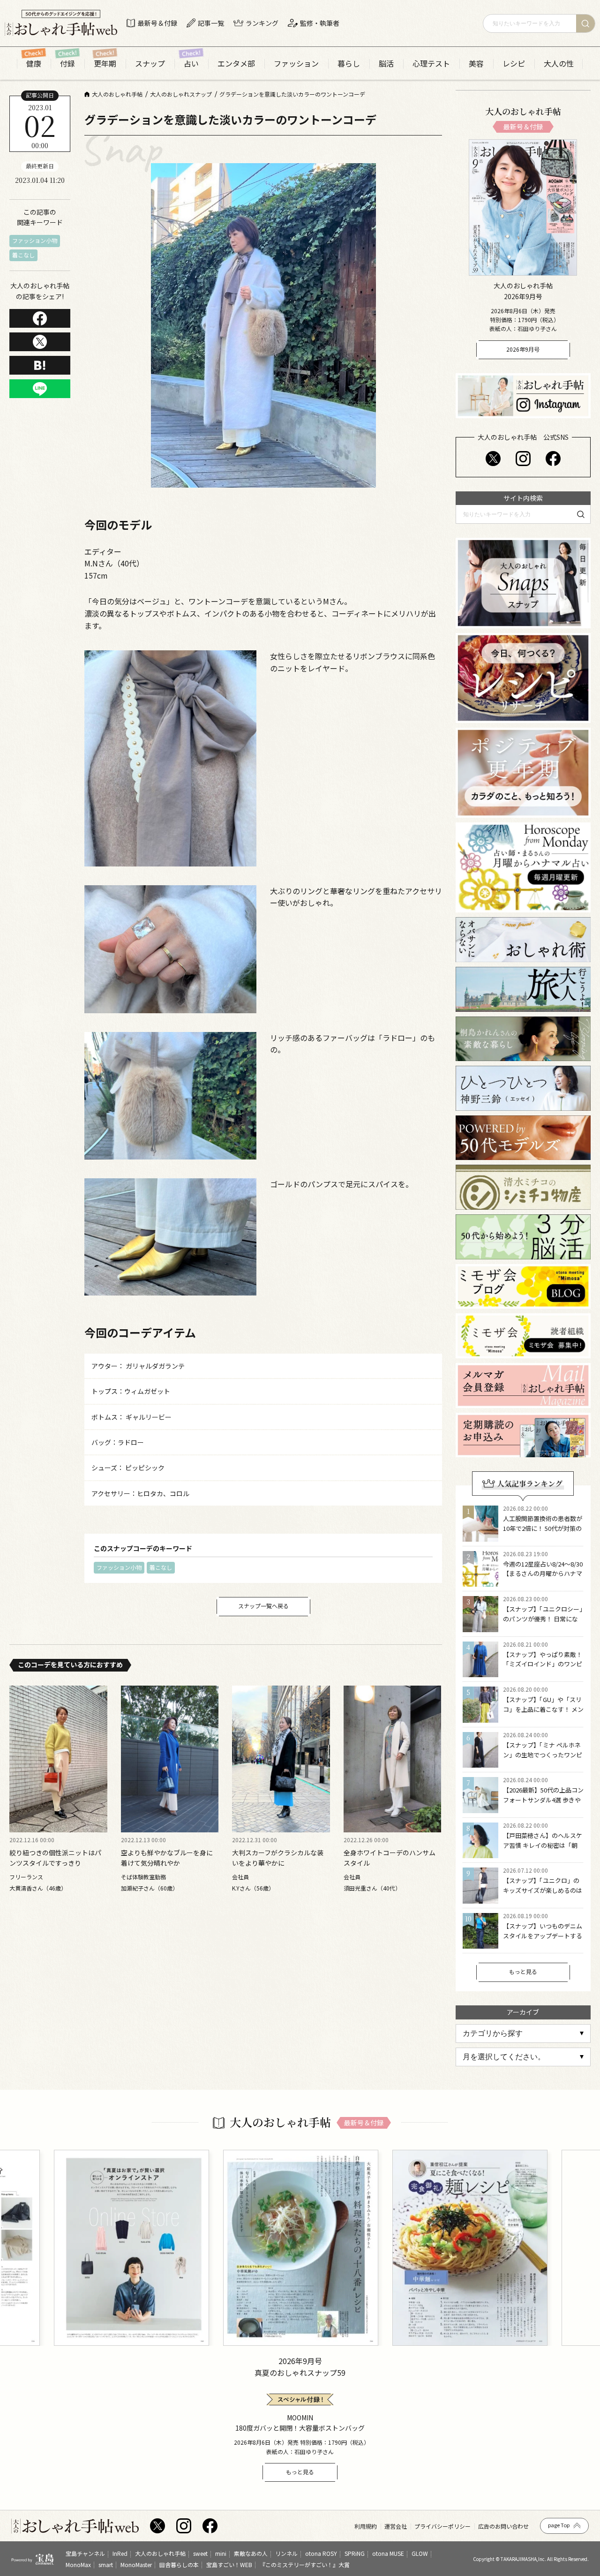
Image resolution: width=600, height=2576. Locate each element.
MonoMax (78, 2564)
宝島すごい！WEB (229, 2564)
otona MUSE (388, 2553)
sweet (200, 2553)
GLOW (420, 2553)
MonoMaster (136, 2564)
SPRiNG (355, 2553)
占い (191, 64)
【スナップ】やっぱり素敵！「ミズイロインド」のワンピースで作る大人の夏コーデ (543, 1664)
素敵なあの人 (251, 2553)
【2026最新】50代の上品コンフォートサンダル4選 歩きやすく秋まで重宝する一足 (543, 1800)
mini (221, 2553)
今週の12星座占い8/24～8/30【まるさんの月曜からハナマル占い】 (543, 1574)
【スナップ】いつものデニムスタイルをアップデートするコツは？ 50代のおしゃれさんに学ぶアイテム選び (543, 1940)
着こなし (23, 255)
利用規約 (366, 2526)
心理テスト (431, 64)
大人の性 (559, 64)
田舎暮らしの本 (179, 2564)
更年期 (105, 64)
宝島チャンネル (85, 2553)
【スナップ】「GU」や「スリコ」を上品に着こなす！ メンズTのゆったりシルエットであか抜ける (543, 1714)
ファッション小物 (35, 240)
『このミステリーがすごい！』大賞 (305, 2564)
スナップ (150, 64)
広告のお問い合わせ (503, 2526)
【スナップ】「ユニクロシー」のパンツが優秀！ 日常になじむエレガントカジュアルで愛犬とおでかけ (543, 1623)
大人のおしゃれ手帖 (160, 2553)
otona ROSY (321, 2553)
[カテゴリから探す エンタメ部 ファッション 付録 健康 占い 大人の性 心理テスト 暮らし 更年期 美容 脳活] (523, 2034)
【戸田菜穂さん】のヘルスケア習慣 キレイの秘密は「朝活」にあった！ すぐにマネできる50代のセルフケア (543, 1850)
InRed (120, 2553)
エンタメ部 (236, 64)
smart (106, 2564)
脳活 (386, 64)
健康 (34, 64)
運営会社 (396, 2526)
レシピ (514, 64)
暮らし (349, 64)
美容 (476, 64)
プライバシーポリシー (442, 2526)
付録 (67, 64)
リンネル (286, 2553)
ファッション (296, 64)
